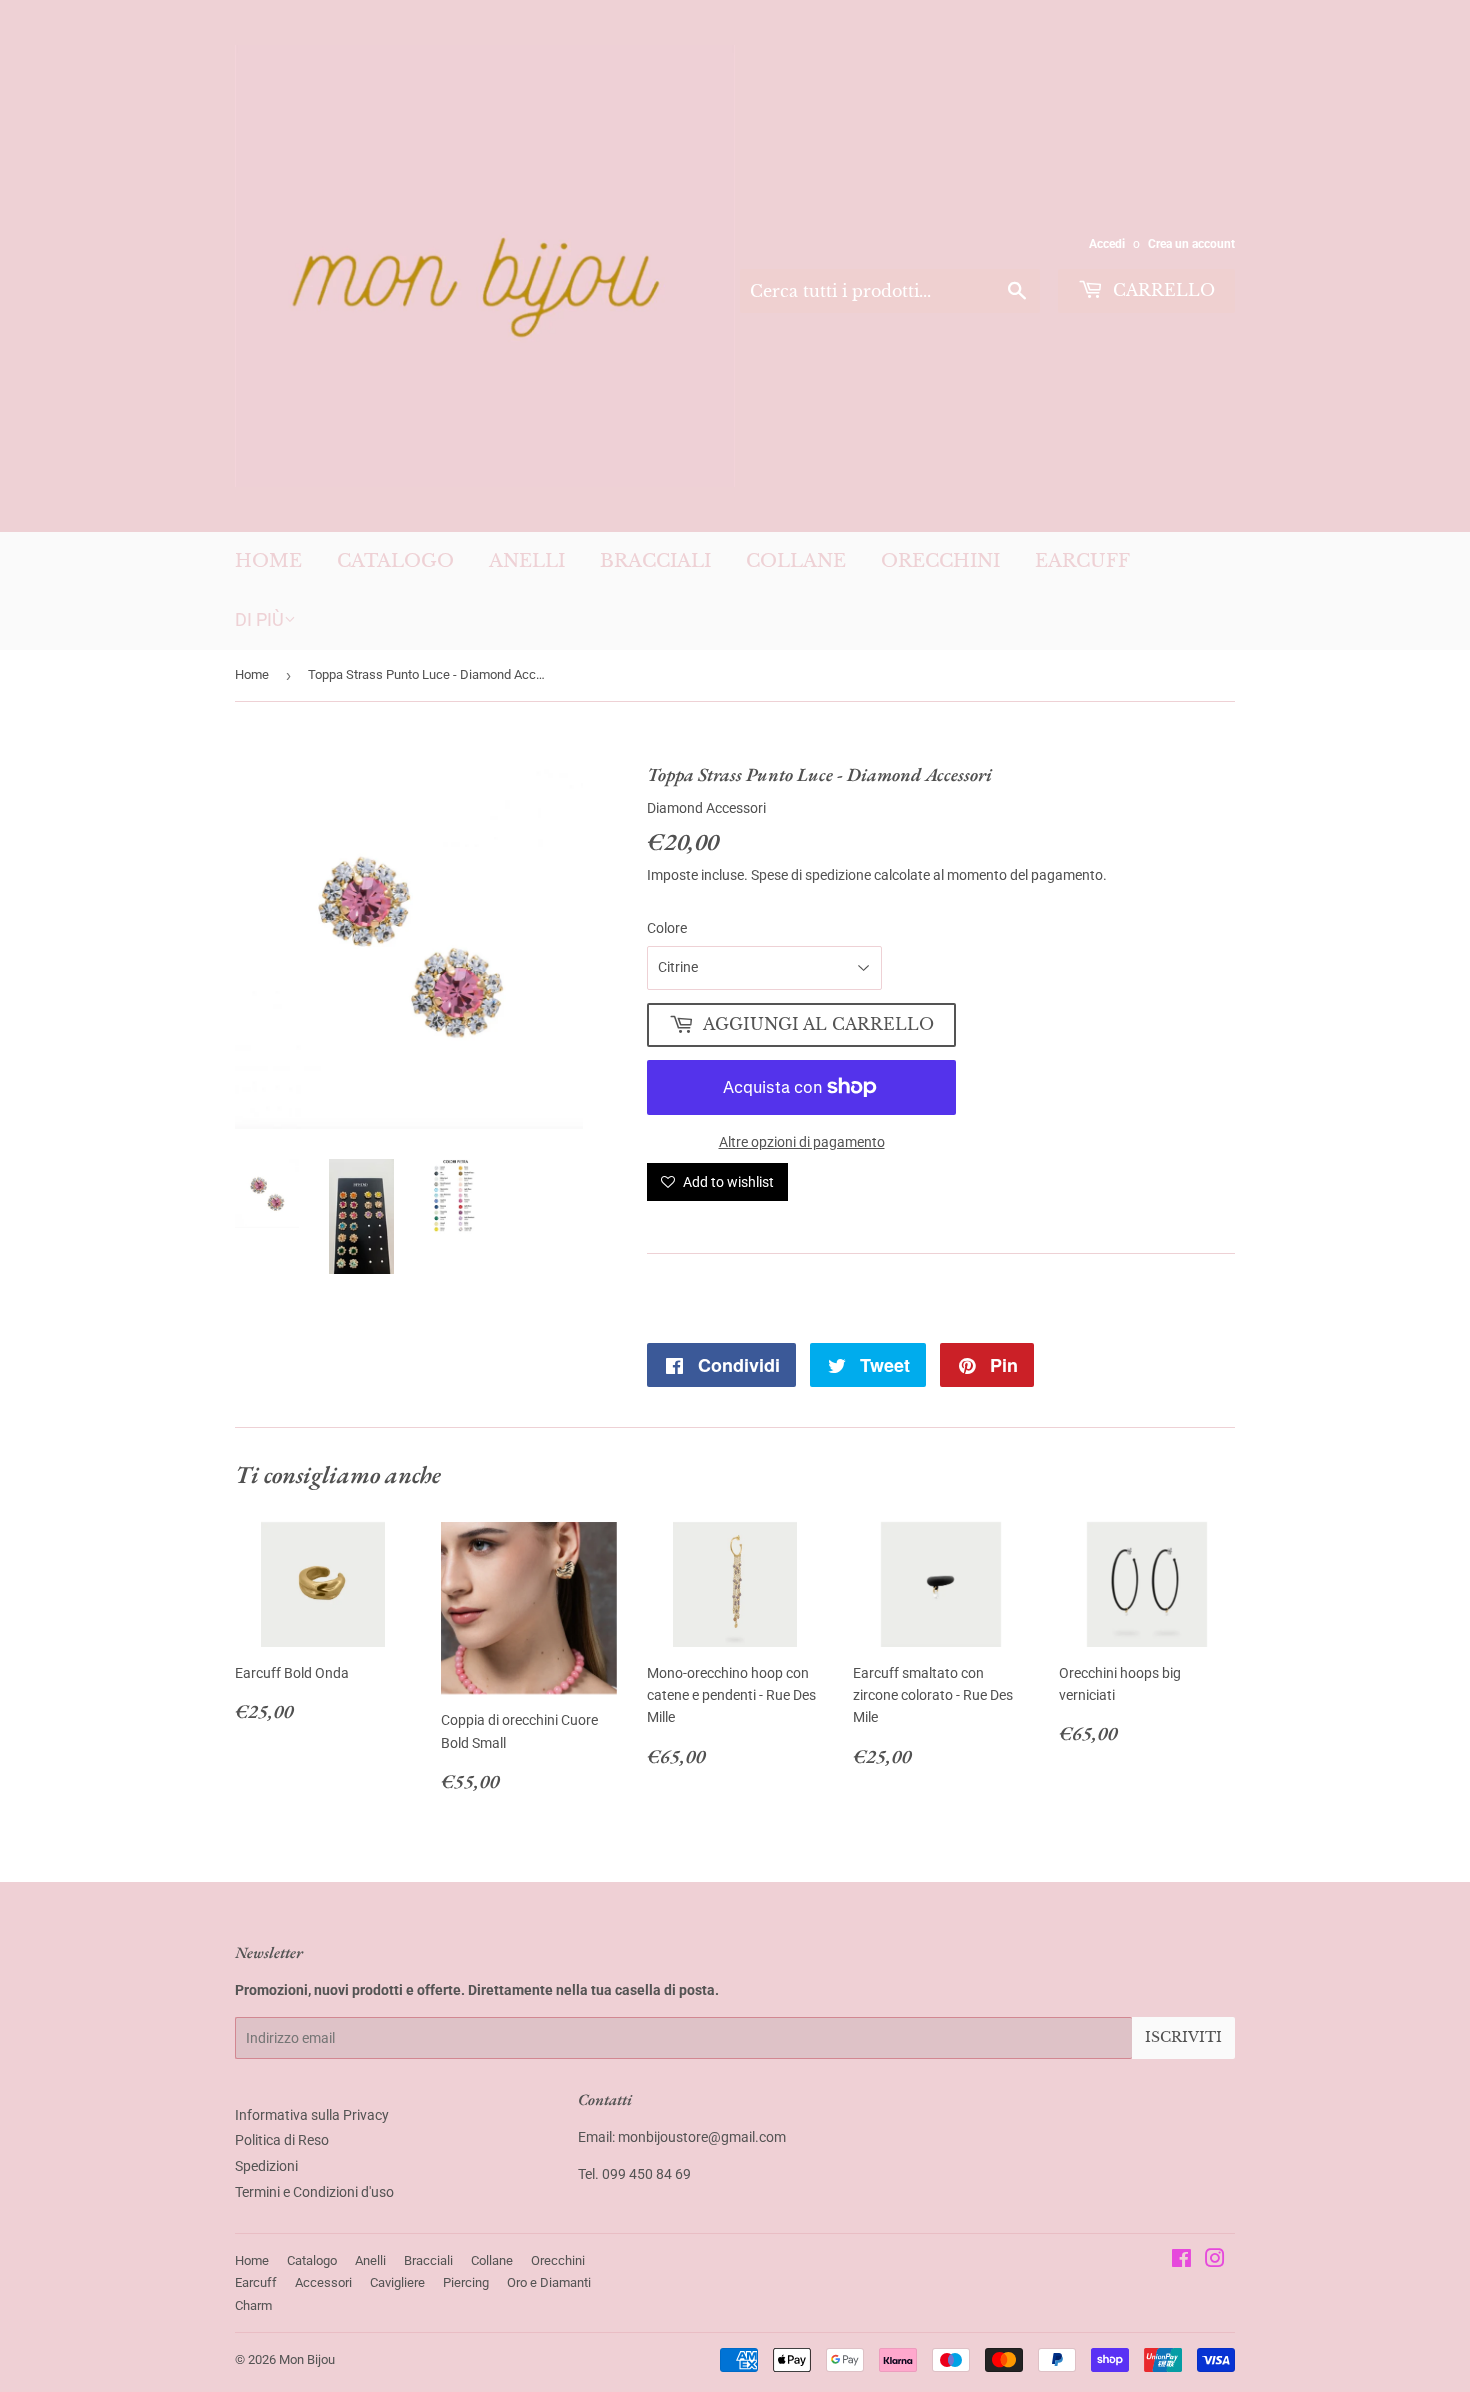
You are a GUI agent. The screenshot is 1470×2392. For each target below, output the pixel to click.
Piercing (466, 2282)
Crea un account (1191, 244)
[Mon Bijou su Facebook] (1181, 2261)
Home (268, 561)
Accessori (323, 2282)
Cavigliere (397, 2282)
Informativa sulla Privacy (312, 2115)
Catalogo (395, 561)
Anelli (527, 561)
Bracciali (655, 561)
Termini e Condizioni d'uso (314, 2192)
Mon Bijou (307, 2359)
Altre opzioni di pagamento (802, 1142)
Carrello (1161, 290)
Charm (253, 2305)
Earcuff (1082, 561)
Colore (667, 928)
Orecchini (940, 561)
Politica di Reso (282, 2140)
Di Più (259, 619)
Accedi (1107, 244)
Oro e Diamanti (549, 2282)
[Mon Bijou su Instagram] (1215, 2261)
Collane (796, 561)
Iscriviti (1183, 2037)
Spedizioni (266, 2166)
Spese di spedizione (811, 875)
